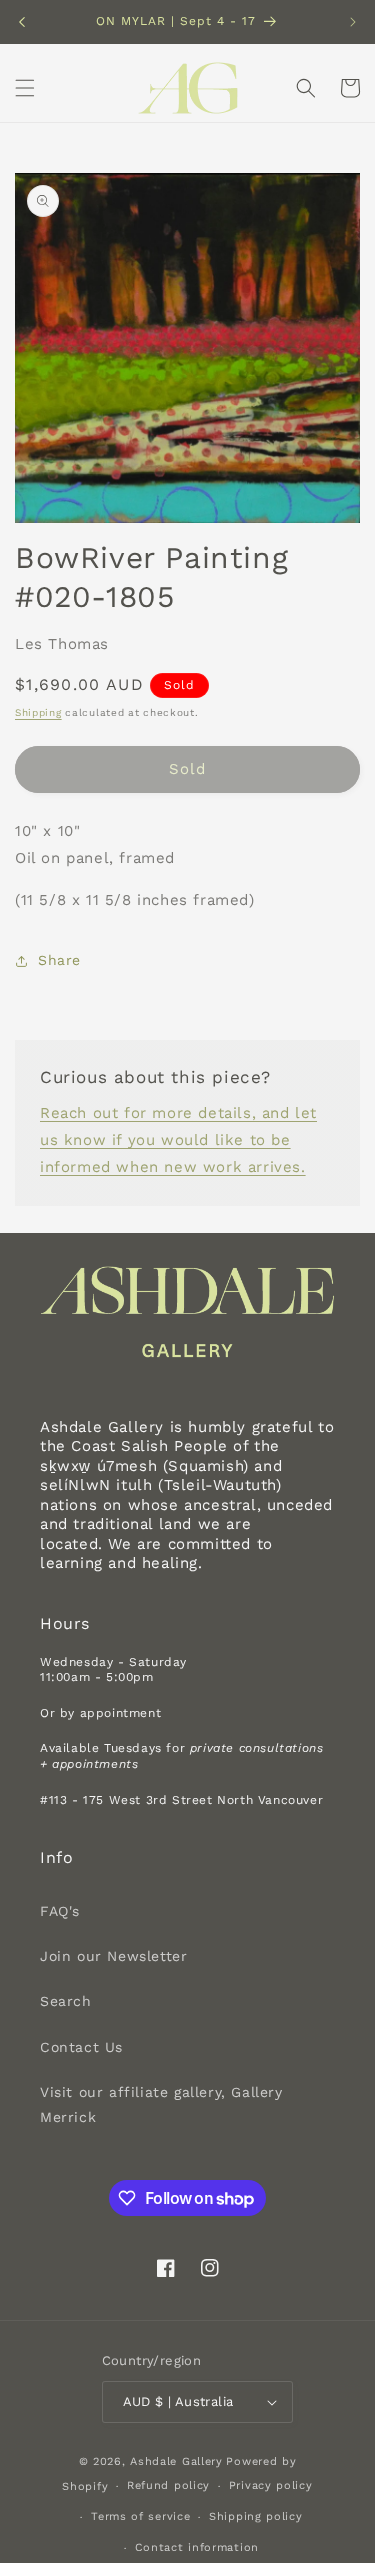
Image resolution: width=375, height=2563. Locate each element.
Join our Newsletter (113, 1956)
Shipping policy (256, 2516)
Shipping (38, 712)
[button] (25, 88)
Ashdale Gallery (176, 2461)
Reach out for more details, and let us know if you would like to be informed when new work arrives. (178, 1140)
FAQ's (60, 1911)
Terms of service (140, 2516)
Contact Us (81, 2047)
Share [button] (59, 960)
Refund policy (168, 2485)
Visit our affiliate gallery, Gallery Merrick (161, 2104)
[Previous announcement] (22, 22)
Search (66, 2001)
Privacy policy (271, 2485)
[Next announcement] (353, 22)
